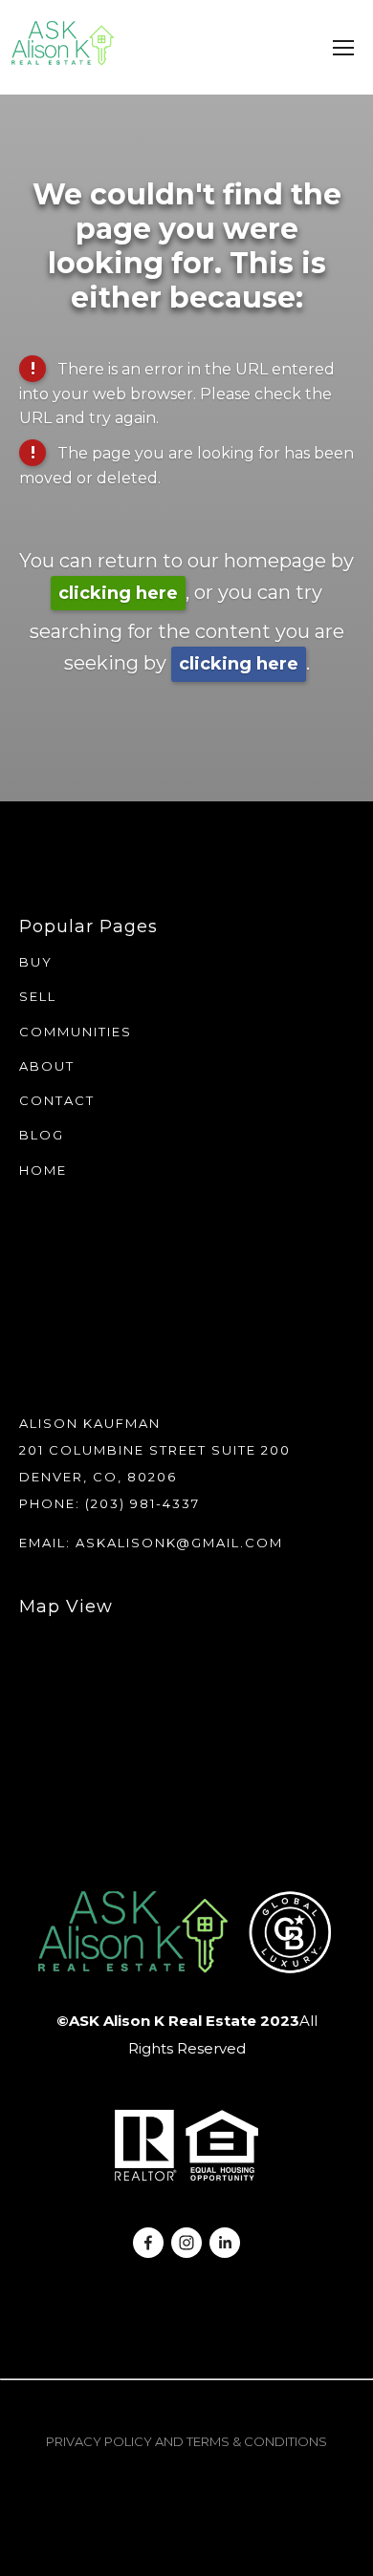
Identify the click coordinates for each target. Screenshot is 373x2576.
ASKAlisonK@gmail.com (179, 1543)
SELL (38, 996)
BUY (36, 962)
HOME (43, 1170)
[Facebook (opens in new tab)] (148, 2243)
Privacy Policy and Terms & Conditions (186, 2441)
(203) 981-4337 (143, 1503)
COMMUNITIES (76, 1032)
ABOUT (47, 1066)
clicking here (118, 593)
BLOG (42, 1135)
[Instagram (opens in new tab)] (186, 2243)
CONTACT (57, 1100)
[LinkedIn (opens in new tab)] (225, 2243)
